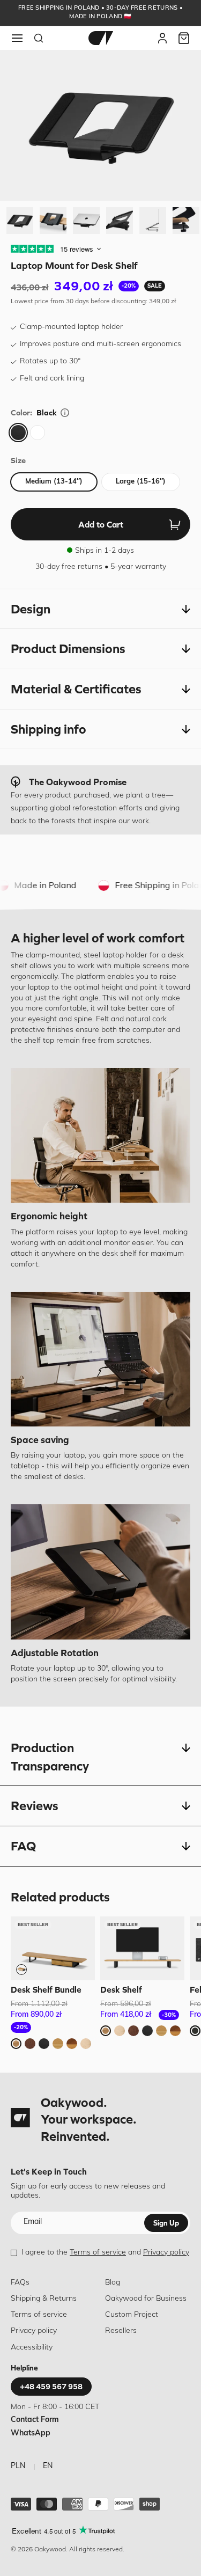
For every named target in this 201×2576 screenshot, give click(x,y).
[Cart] (184, 38)
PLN (18, 2466)
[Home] (101, 38)
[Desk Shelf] (142, 1948)
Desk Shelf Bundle (46, 1989)
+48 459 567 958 (51, 2387)
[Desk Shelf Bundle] (53, 1948)
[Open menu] (17, 38)
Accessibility (32, 2348)
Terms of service (98, 2253)
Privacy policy (166, 2253)
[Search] (39, 38)
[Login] (162, 38)
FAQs (20, 2283)
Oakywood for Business (146, 2299)
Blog (113, 2283)
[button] (100, 609)
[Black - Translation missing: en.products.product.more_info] (65, 413)
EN (48, 2466)
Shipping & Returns (44, 2299)
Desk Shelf (121, 1989)
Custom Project (132, 2315)
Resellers (121, 2331)
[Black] (18, 433)
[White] (38, 433)
